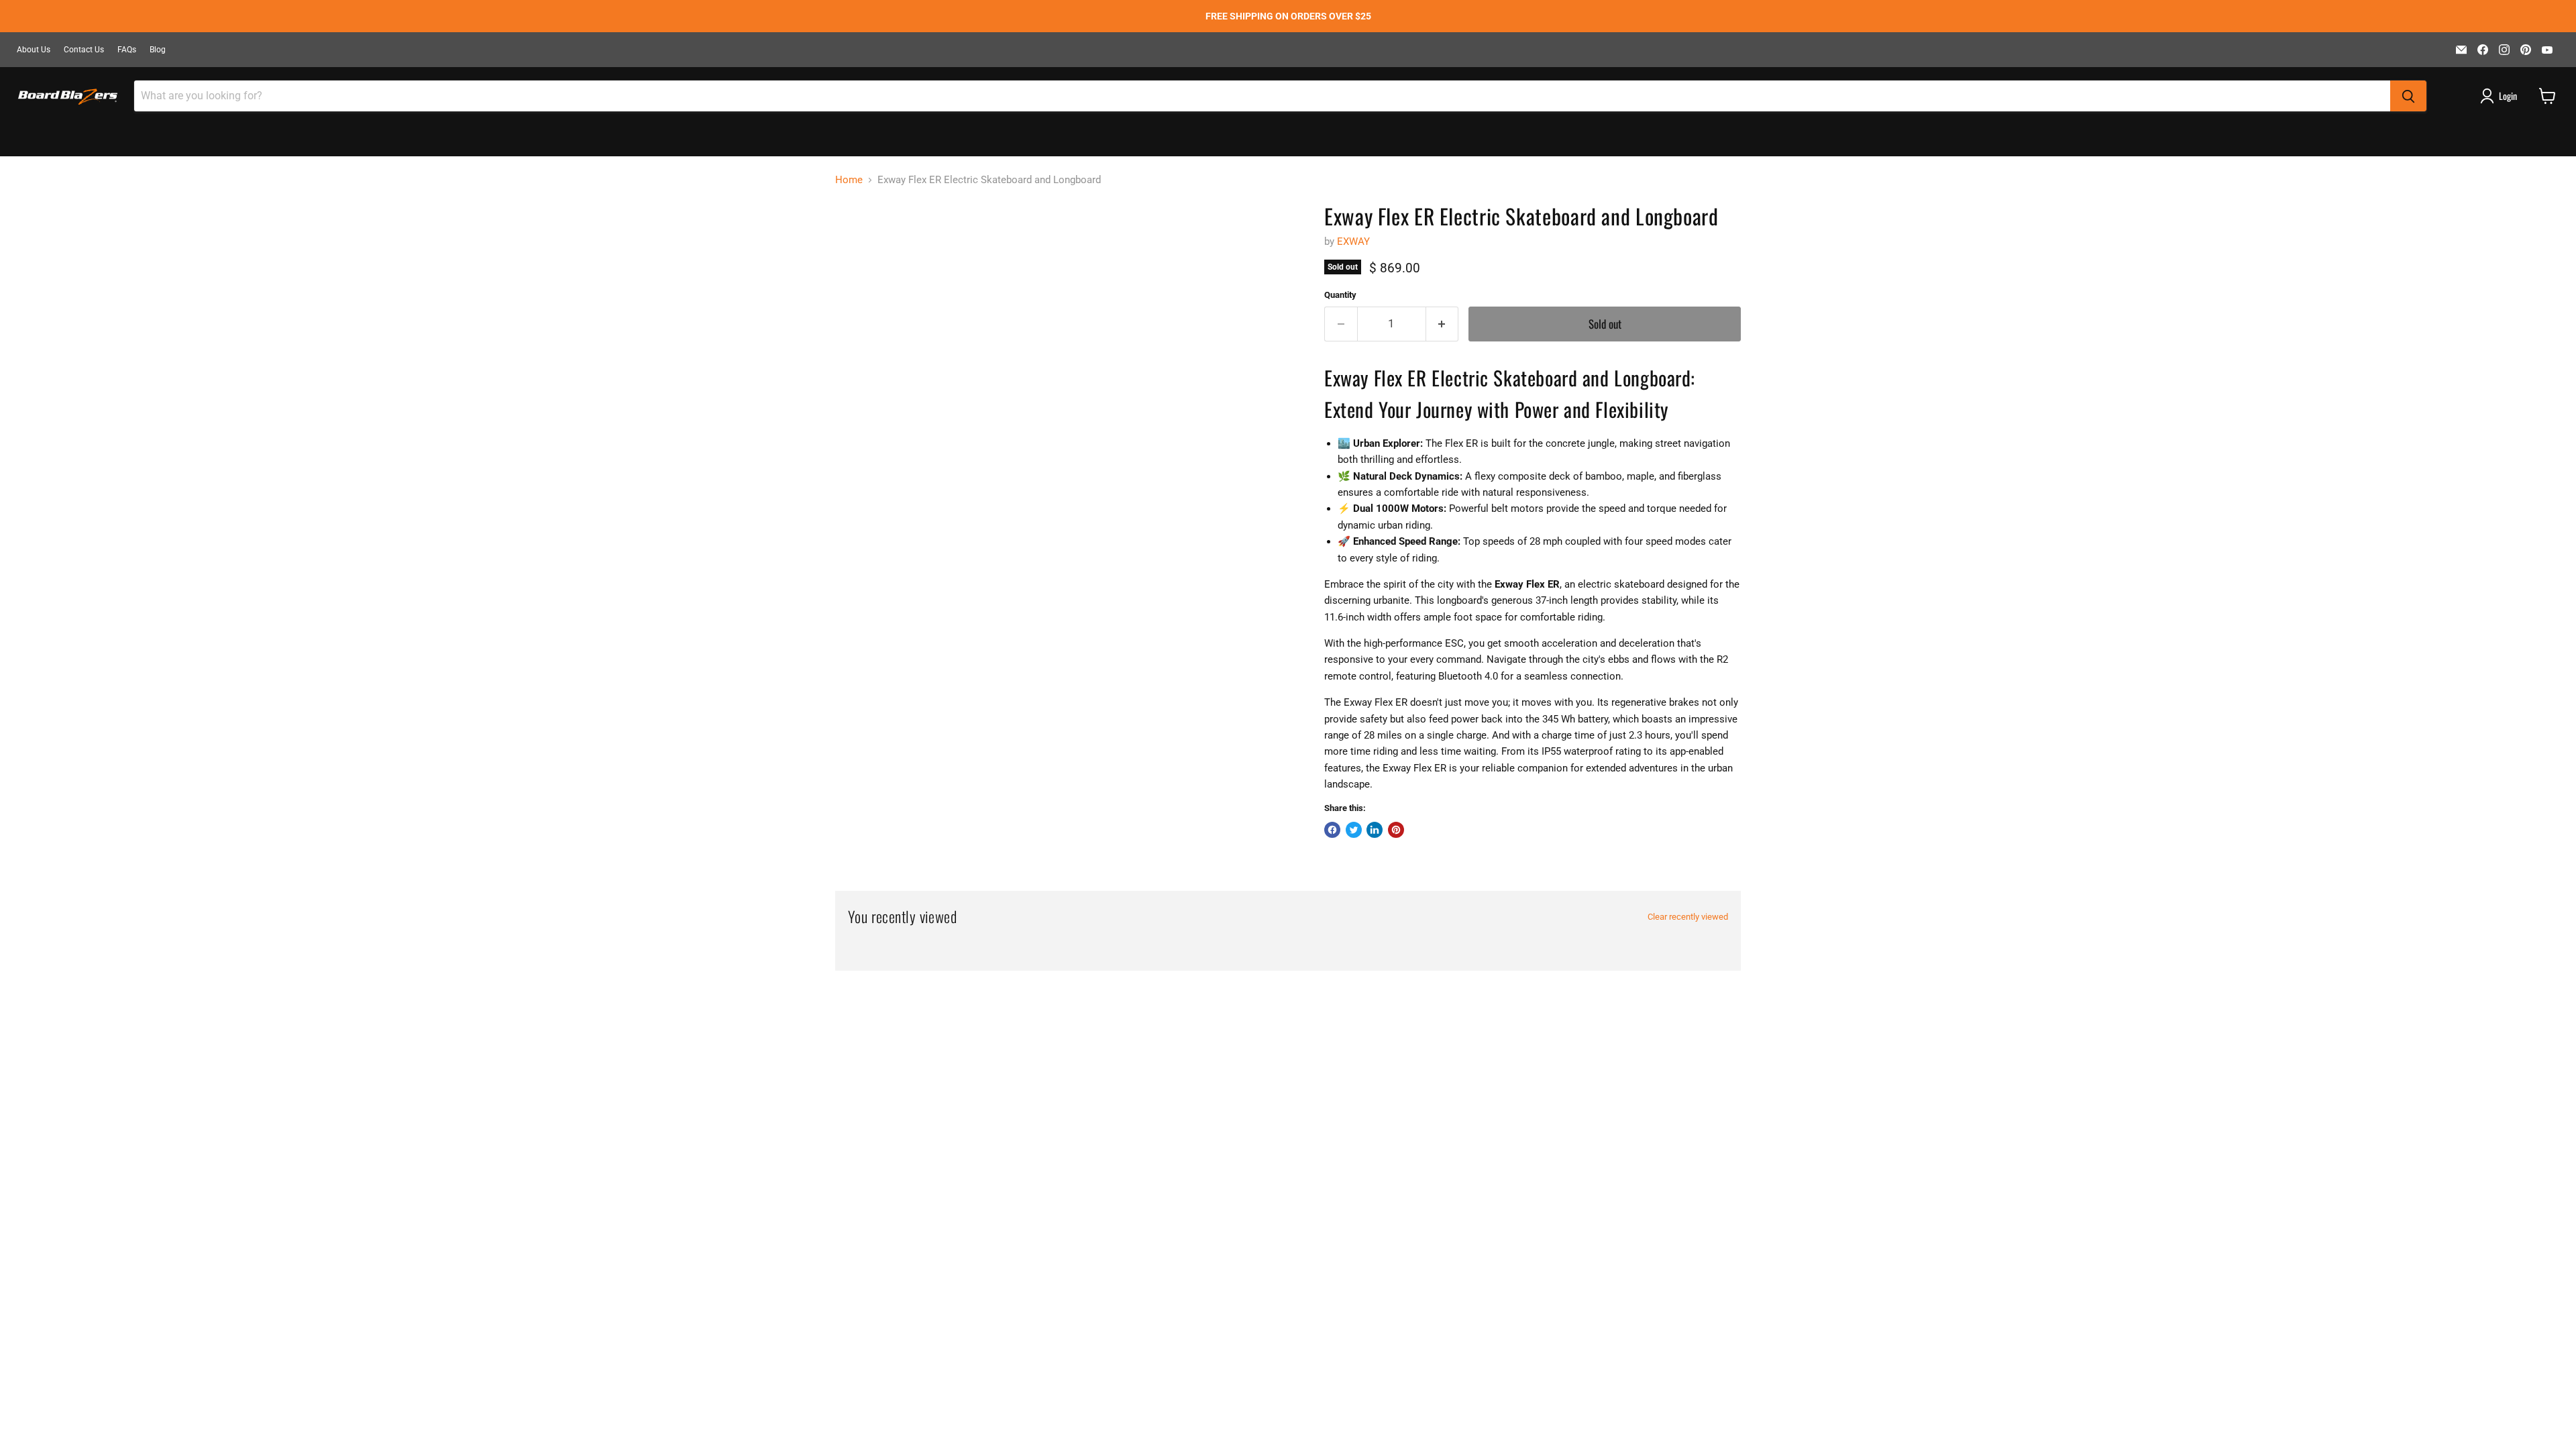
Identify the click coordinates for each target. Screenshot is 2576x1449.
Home (849, 180)
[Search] (2408, 96)
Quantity (1340, 295)
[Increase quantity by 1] (1443, 324)
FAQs (127, 50)
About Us (34, 50)
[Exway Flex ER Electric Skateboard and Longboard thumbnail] (868, 241)
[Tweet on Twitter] (1354, 830)
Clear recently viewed (1688, 917)
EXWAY (1353, 241)
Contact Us (84, 50)
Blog (158, 50)
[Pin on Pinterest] (1396, 830)
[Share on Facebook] (1332, 830)
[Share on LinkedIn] (1375, 830)
